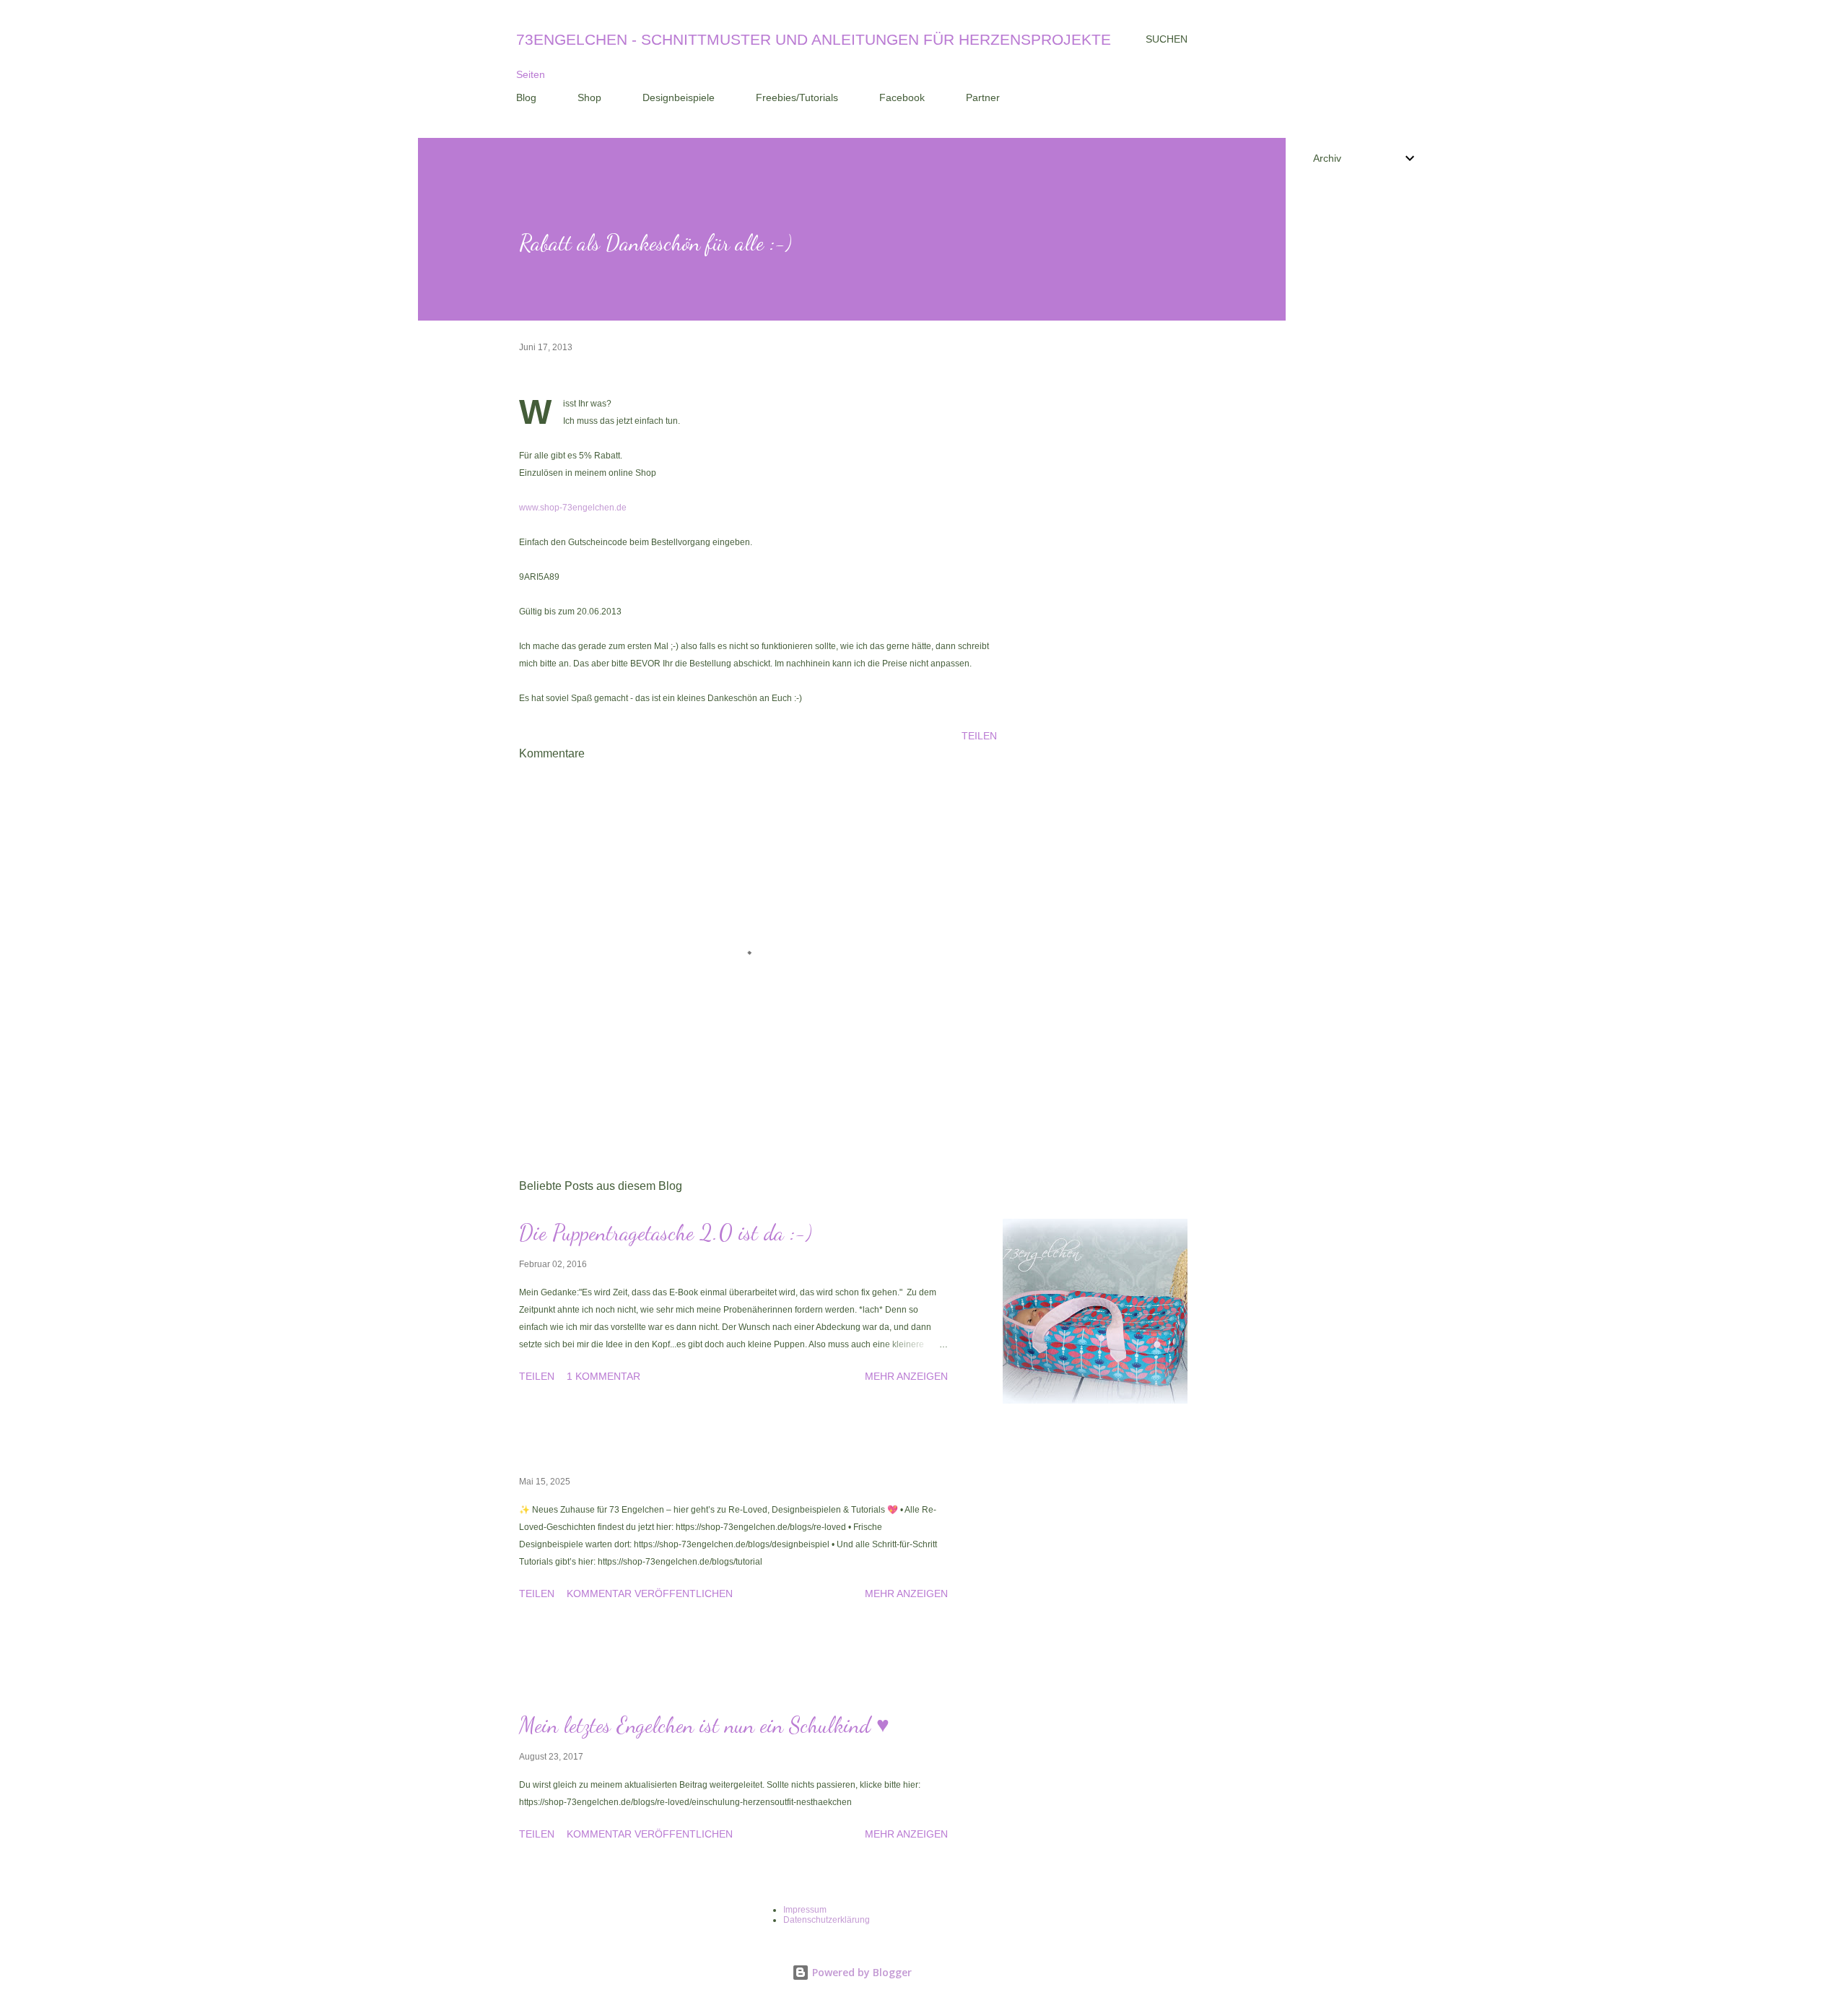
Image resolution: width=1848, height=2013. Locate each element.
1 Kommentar (603, 1376)
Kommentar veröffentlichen (650, 1594)
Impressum (805, 1910)
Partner (983, 97)
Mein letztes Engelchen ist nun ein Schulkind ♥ (704, 1725)
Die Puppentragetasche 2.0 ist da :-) (666, 1232)
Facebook (902, 97)
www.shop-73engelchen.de (573, 508)
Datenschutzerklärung (827, 1920)
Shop (589, 97)
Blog (526, 97)
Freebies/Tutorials (797, 97)
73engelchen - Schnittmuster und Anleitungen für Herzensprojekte (814, 39)
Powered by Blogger (860, 1972)
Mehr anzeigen (906, 1376)
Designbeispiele (679, 97)
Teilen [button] (979, 736)
